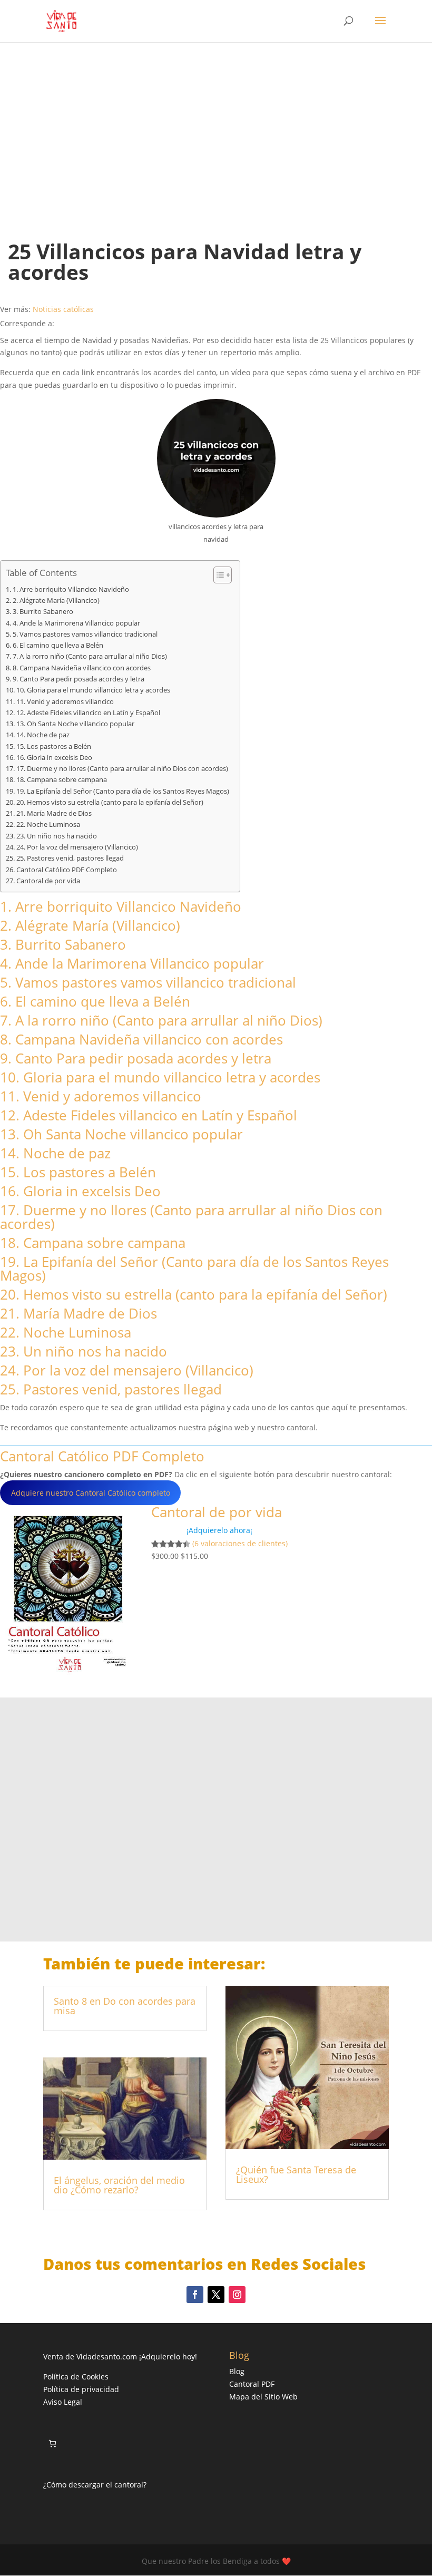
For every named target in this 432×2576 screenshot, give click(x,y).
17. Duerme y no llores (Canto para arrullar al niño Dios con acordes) (122, 769)
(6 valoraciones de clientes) (240, 1543)
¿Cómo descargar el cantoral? (95, 2485)
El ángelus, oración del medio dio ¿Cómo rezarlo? (119, 2185)
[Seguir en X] (216, 2295)
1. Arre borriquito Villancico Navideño (71, 589)
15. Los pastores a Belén (54, 747)
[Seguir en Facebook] (195, 2295)
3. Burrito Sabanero (43, 612)
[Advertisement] (216, 131)
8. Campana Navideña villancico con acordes (82, 668)
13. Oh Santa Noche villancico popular (75, 724)
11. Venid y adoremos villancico (65, 702)
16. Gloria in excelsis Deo (54, 758)
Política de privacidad (81, 2389)
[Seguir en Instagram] (237, 2295)
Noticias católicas (63, 309)
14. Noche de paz (43, 735)
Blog (237, 2371)
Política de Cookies (76, 2377)
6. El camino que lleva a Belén (58, 645)
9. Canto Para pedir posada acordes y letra (78, 679)
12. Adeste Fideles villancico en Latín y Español (88, 713)
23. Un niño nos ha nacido (57, 836)
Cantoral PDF (252, 2384)
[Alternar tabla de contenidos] (217, 575)
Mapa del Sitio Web (263, 2397)
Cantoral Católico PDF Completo (67, 870)
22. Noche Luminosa (48, 824)
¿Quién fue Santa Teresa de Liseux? (296, 2174)
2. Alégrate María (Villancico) (56, 601)
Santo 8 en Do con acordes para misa (125, 2006)
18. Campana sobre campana (62, 780)
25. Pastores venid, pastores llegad (70, 858)
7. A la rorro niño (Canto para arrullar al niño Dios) (90, 656)
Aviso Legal (63, 2402)
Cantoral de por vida (48, 881)
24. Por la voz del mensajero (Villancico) (77, 847)
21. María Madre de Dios (54, 813)
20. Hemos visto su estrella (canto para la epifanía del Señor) (110, 802)
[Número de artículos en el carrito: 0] (52, 2443)
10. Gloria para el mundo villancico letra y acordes (93, 690)
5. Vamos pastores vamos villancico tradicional (85, 634)
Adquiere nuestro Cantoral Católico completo (91, 1493)
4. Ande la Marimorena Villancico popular (76, 623)
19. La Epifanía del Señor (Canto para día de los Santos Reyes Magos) (123, 791)
